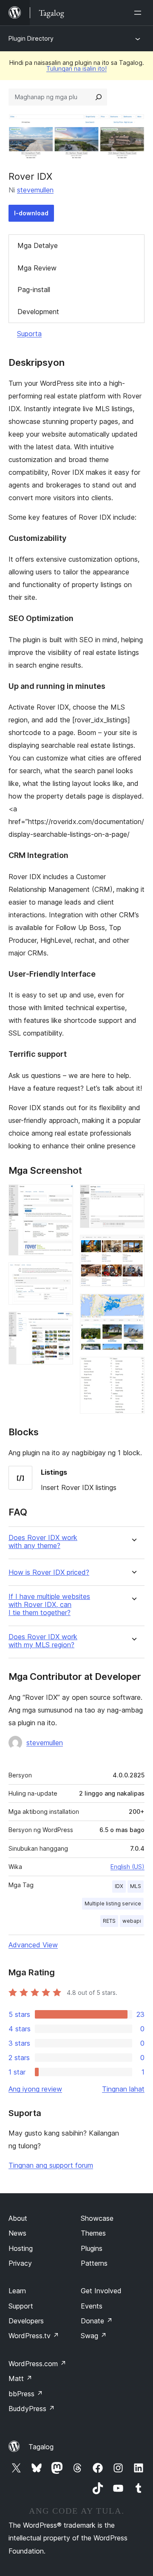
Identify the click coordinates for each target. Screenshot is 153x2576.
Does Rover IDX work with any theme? (43, 1542)
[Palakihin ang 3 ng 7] (62, 1323)
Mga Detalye (38, 245)
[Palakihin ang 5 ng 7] (133, 1246)
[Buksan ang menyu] (139, 13)
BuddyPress (32, 2409)
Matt (20, 2378)
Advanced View (33, 1945)
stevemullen (35, 190)
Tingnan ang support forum (51, 2165)
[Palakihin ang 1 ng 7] (62, 1196)
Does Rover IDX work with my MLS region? (43, 1641)
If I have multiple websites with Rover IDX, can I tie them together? (49, 1605)
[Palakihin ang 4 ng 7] (133, 1196)
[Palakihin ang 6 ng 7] (133, 1305)
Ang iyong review (35, 2089)
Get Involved (101, 2291)
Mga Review (37, 268)
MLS (136, 1886)
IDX (119, 1886)
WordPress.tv (34, 2336)
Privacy (20, 2263)
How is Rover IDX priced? (49, 1572)
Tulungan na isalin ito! (76, 68)
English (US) (127, 1867)
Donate (97, 2321)
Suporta (29, 334)
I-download (31, 213)
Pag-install (34, 290)
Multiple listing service (113, 1903)
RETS (109, 1921)
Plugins (92, 2248)
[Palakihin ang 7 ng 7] (133, 1368)
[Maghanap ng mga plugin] (99, 97)
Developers (26, 2321)
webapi (132, 1921)
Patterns (94, 2263)
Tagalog (41, 2447)
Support (21, 2306)
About (18, 2218)
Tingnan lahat (123, 2089)
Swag (94, 2336)
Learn (17, 2291)
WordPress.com (37, 2364)
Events (92, 2306)
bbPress (26, 2394)
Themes (93, 2233)
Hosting (21, 2248)
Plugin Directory (31, 38)
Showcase (97, 2218)
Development (38, 312)
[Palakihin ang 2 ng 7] (62, 1274)
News (17, 2233)
